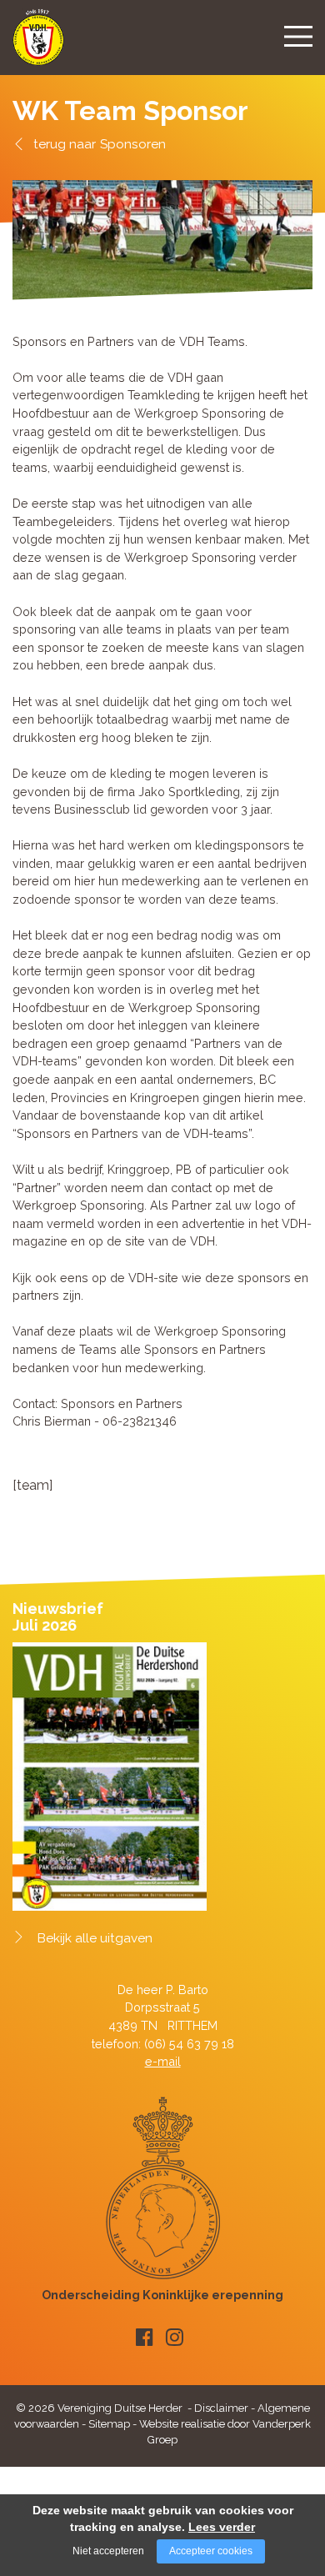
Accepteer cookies (211, 2551)
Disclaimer (221, 2408)
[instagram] (175, 2337)
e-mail (163, 2061)
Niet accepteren (108, 2551)
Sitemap (109, 2424)
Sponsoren (133, 144)
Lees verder (222, 2527)
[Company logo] (38, 45)
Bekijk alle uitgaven (95, 1938)
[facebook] (145, 2337)
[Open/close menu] (298, 36)
